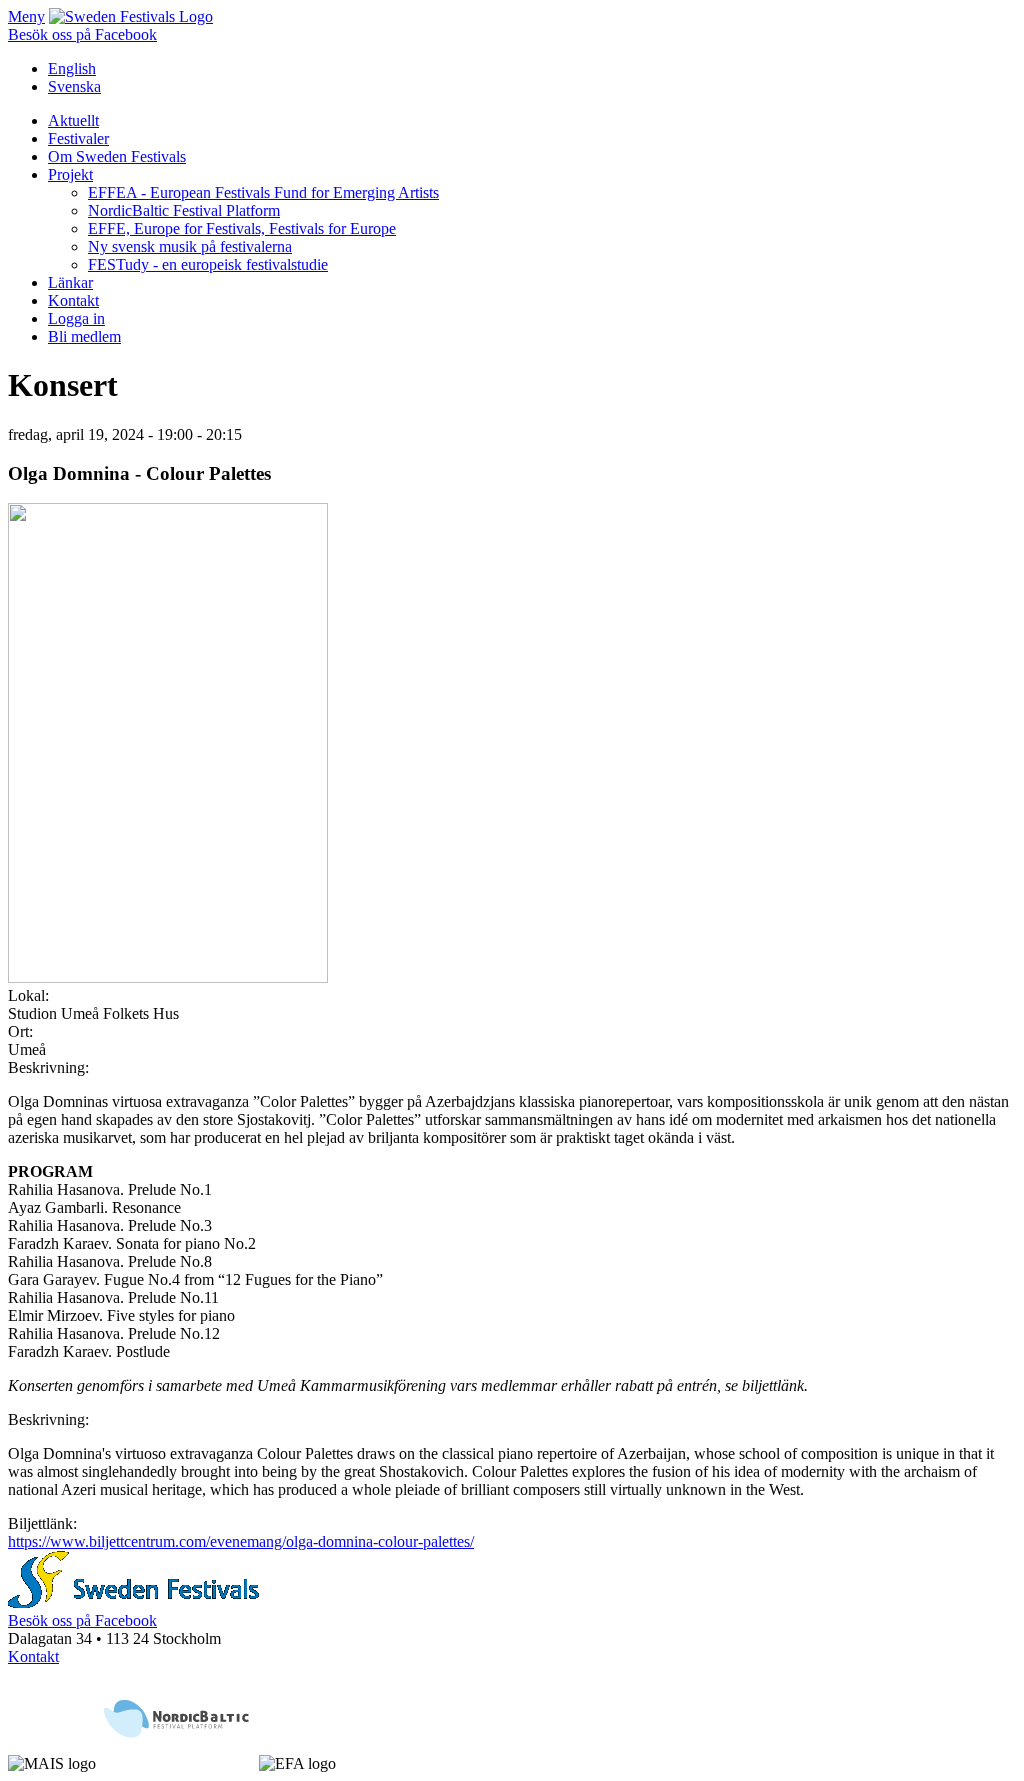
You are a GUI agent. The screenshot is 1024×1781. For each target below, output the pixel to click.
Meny (26, 16)
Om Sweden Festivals (117, 156)
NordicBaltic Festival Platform (184, 210)
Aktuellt (73, 120)
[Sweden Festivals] (131, 16)
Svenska (74, 86)
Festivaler (78, 138)
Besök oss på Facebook (82, 34)
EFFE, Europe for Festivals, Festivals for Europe (242, 228)
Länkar (70, 282)
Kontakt (73, 300)
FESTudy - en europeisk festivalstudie (208, 264)
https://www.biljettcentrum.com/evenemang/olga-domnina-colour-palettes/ (241, 1541)
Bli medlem (84, 336)
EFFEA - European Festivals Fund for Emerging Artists (263, 192)
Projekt (70, 174)
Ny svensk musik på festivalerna (190, 246)
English (72, 68)
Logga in (76, 318)
